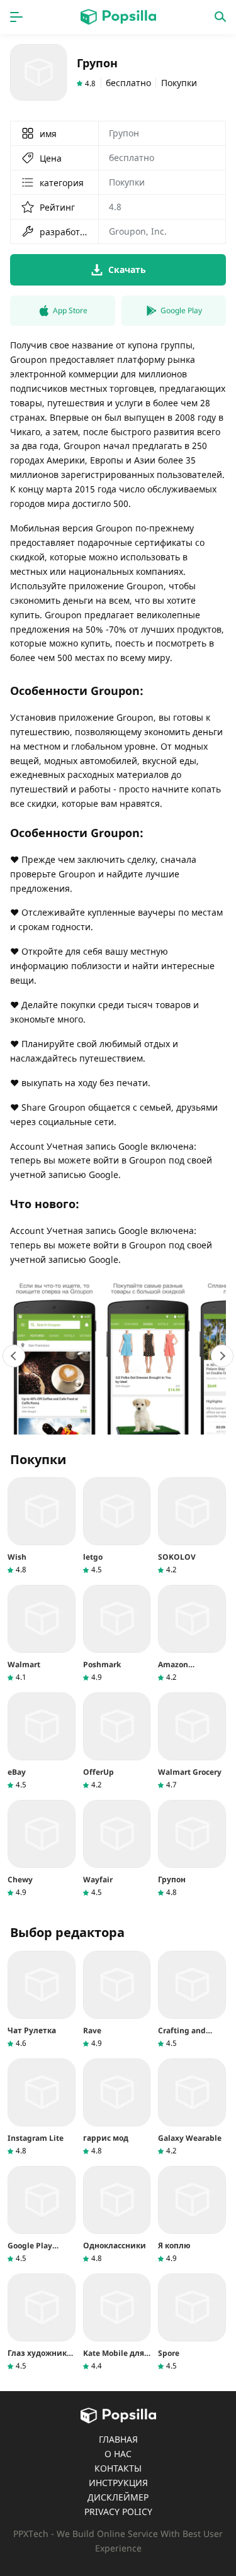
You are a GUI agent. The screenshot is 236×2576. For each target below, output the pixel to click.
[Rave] (117, 2000)
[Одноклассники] (117, 2215)
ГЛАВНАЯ (118, 2439)
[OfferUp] (117, 1741)
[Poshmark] (117, 1634)
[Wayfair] (117, 1849)
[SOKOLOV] (192, 1526)
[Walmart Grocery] (192, 1741)
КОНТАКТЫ (118, 2468)
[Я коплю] (192, 2215)
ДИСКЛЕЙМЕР (118, 2497)
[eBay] (42, 1741)
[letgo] (117, 1526)
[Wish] (42, 1526)
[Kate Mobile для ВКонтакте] (117, 2322)
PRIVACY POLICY (118, 2512)
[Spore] (192, 2322)
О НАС (118, 2454)
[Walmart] (42, 1634)
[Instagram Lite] (42, 2107)
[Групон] (192, 1849)
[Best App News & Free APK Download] (118, 17)
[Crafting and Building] (192, 2000)
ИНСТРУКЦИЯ (118, 2483)
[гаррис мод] (117, 2107)
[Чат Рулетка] (42, 2000)
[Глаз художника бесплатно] (42, 2322)
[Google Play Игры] (42, 2215)
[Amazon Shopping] (192, 1634)
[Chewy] (42, 1849)
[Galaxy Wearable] (192, 2107)
